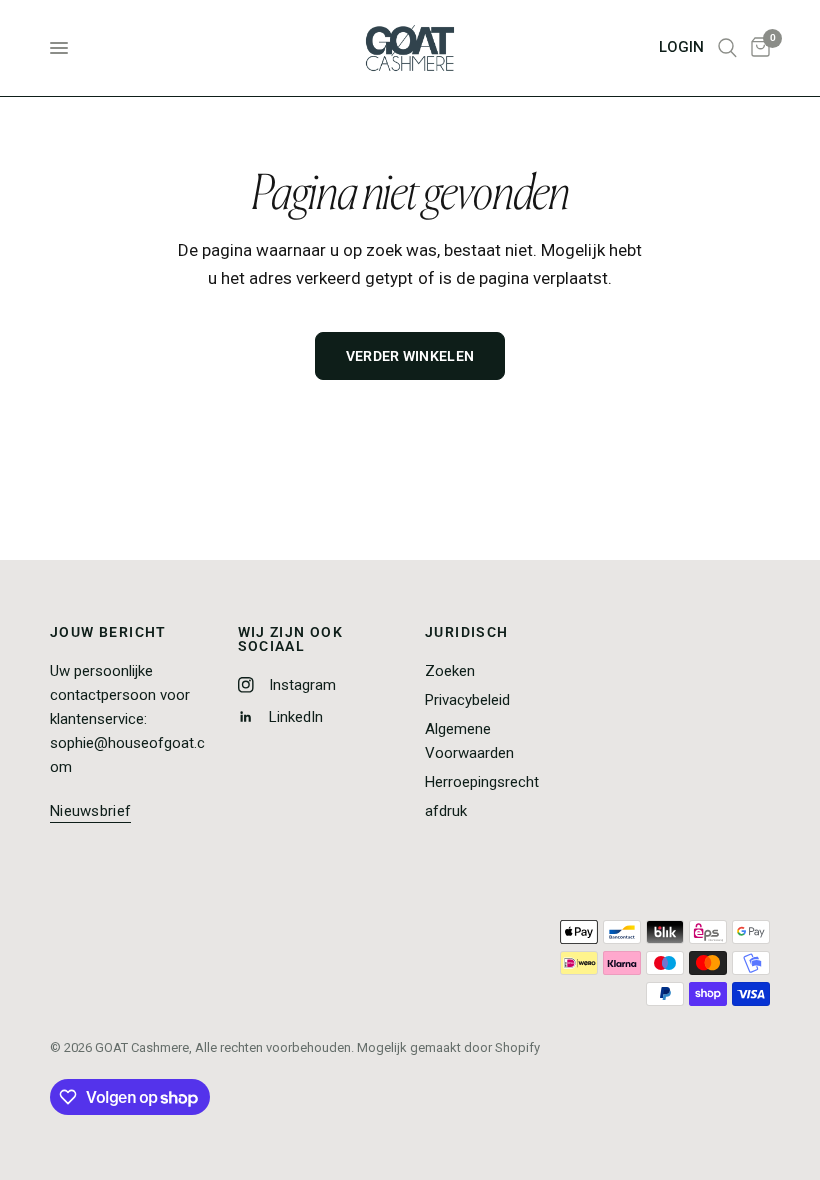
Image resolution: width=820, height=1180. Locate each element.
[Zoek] (727, 48)
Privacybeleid (467, 700)
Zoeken (450, 671)
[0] (757, 48)
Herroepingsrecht (482, 782)
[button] (90, 811)
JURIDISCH (467, 632)
